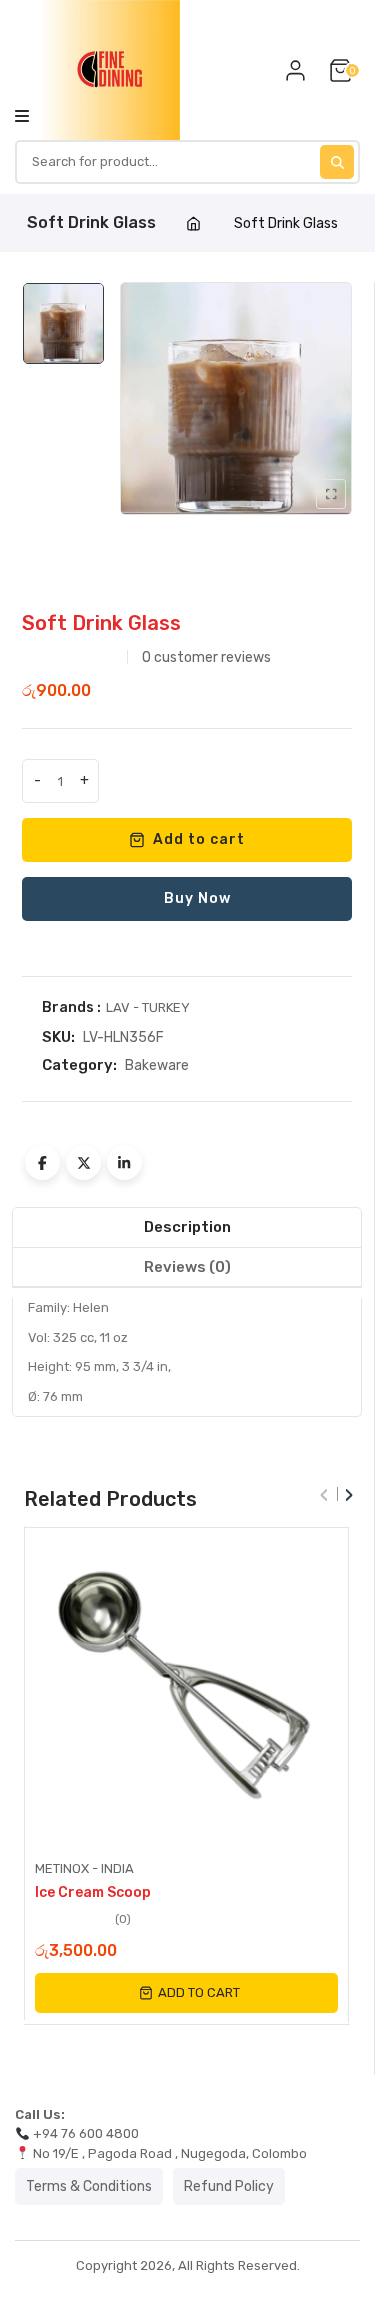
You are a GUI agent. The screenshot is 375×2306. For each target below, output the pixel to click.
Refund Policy (229, 2186)
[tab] (187, 1228)
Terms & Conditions (89, 2186)
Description (187, 1227)
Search (337, 162)
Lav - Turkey (148, 1007)
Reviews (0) (187, 1267)
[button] (186, 1993)
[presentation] (324, 1488)
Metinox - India (84, 1868)
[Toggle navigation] (22, 115)
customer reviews (206, 657)
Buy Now (197, 898)
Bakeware (157, 1065)
